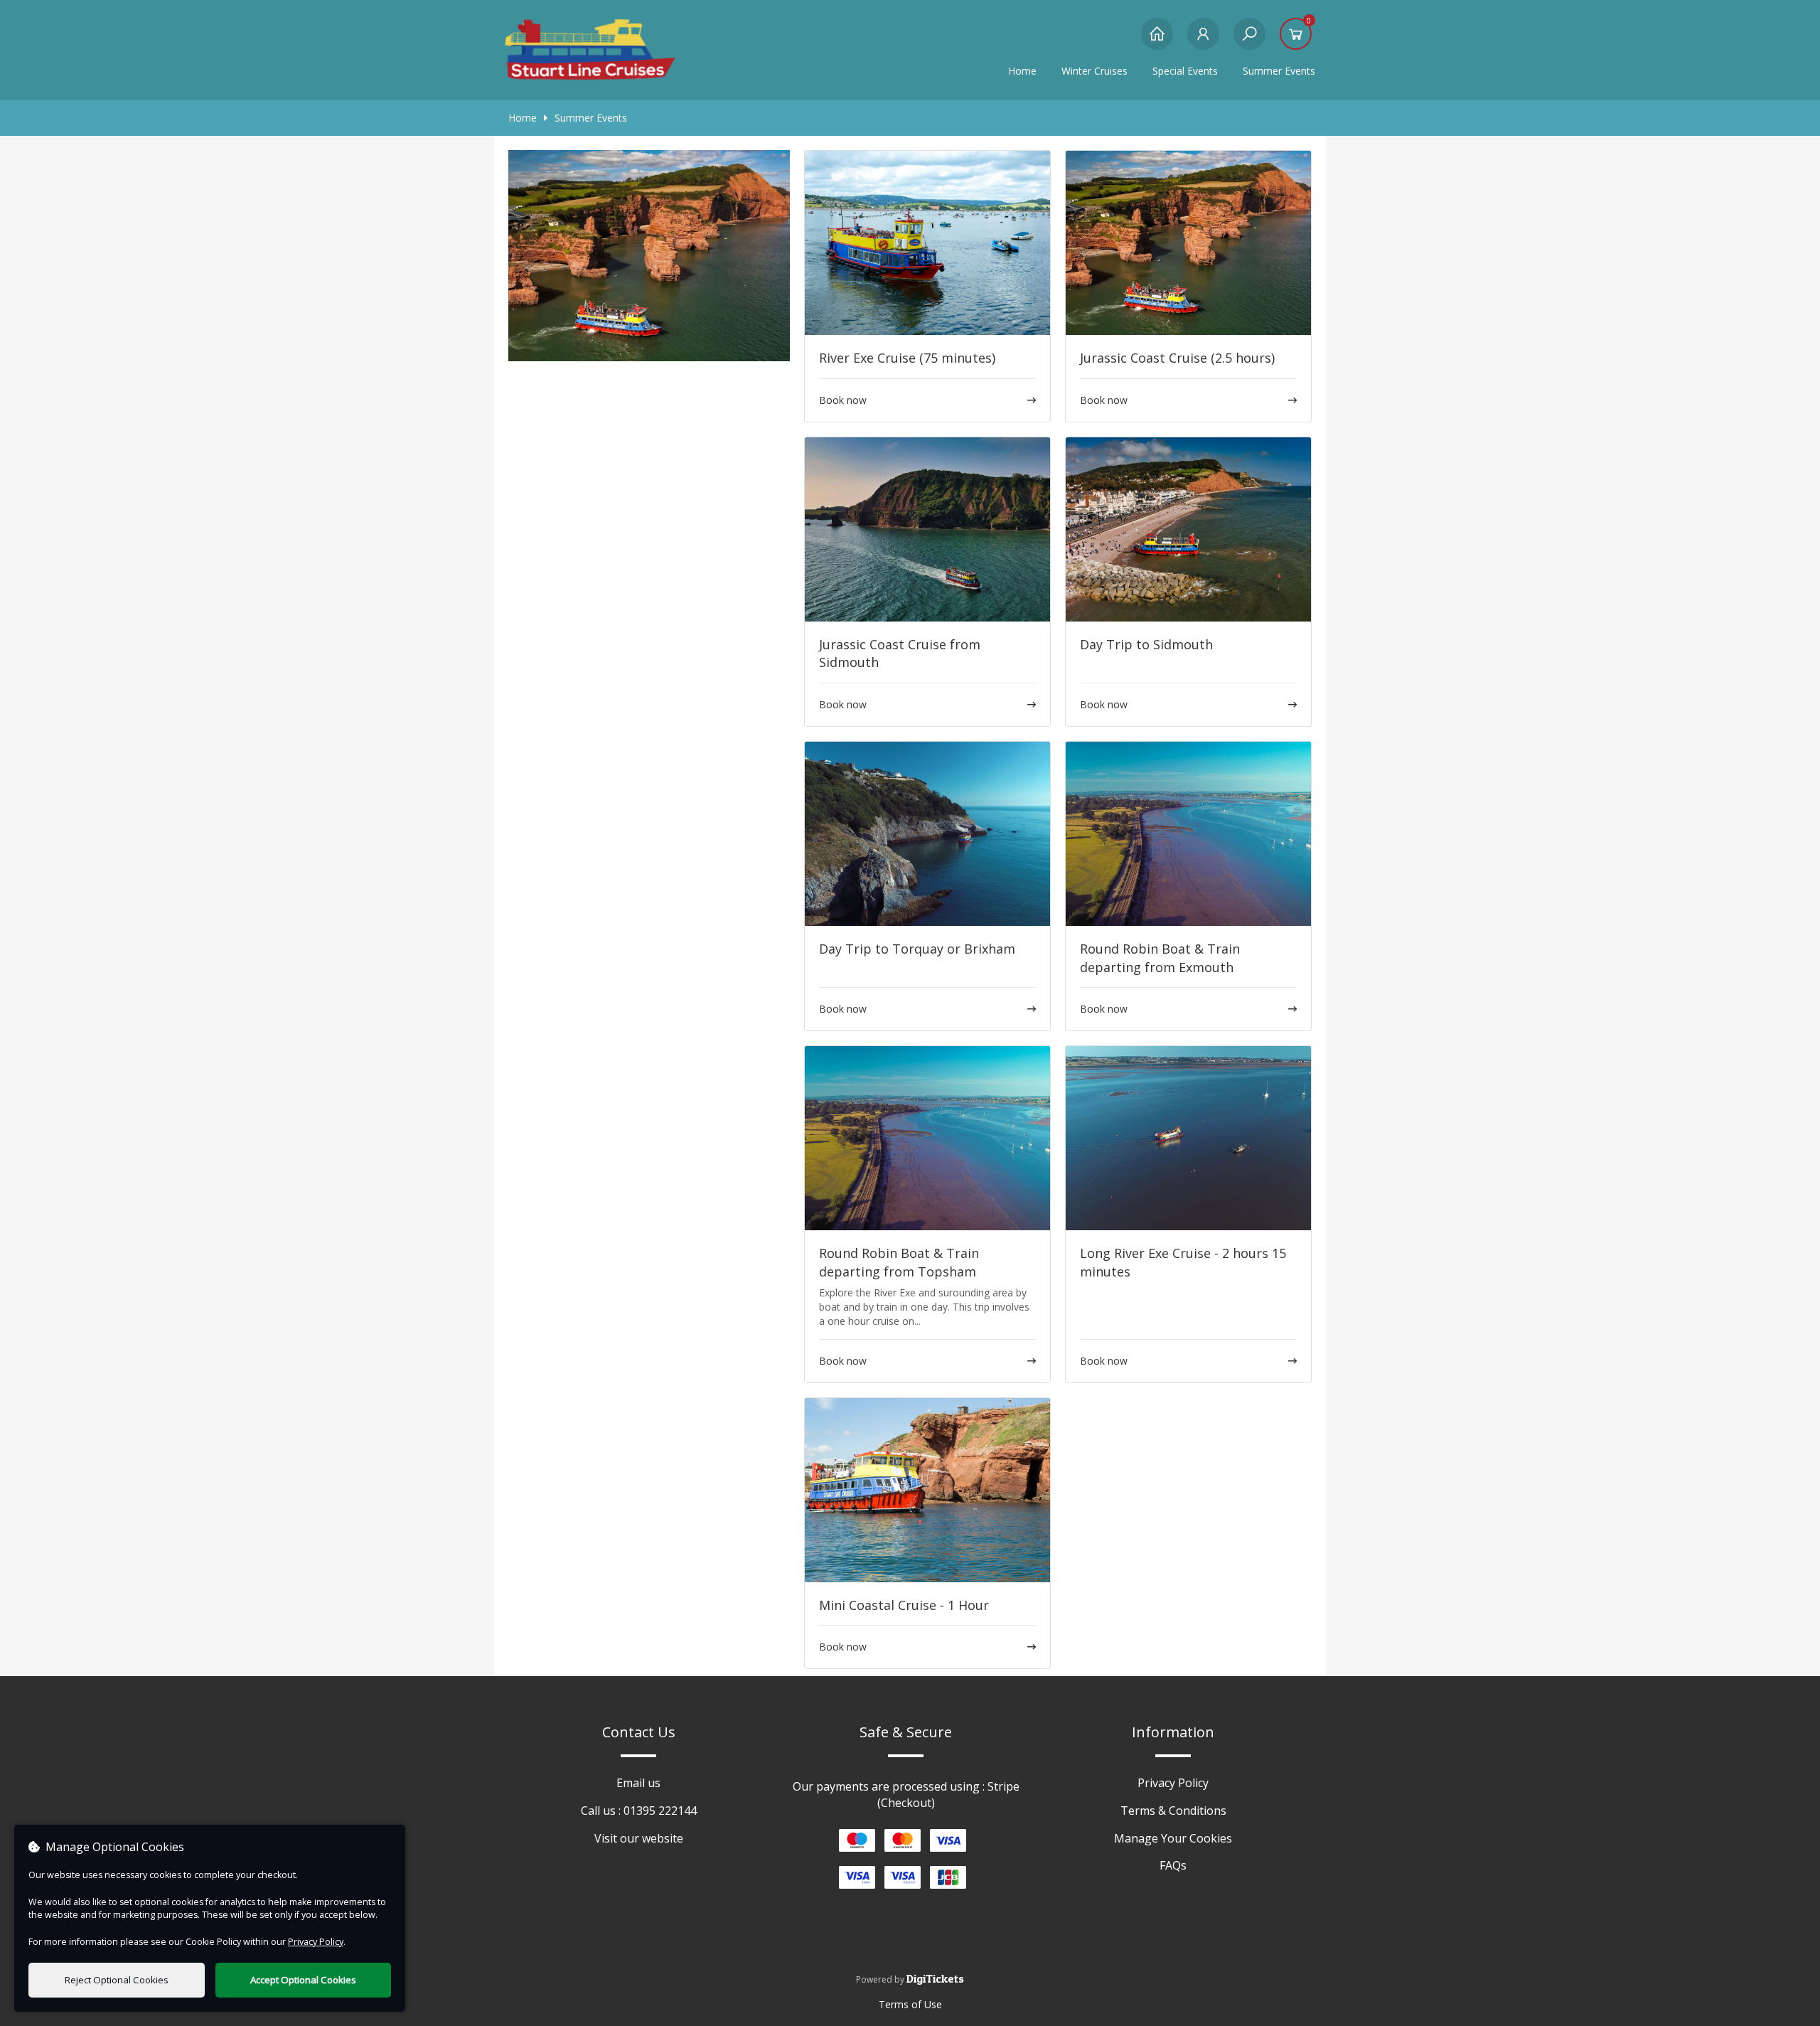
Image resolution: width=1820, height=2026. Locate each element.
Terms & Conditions (1173, 1811)
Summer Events (591, 118)
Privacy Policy (1173, 1783)
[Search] (1249, 41)
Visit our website (639, 1838)
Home (1022, 71)
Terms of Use (910, 2004)
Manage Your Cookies (1173, 1838)
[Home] (1157, 41)
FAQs (1173, 1865)
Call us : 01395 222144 (639, 1811)
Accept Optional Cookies (303, 1980)
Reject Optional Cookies (117, 1980)
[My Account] (1203, 41)
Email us (638, 1783)
